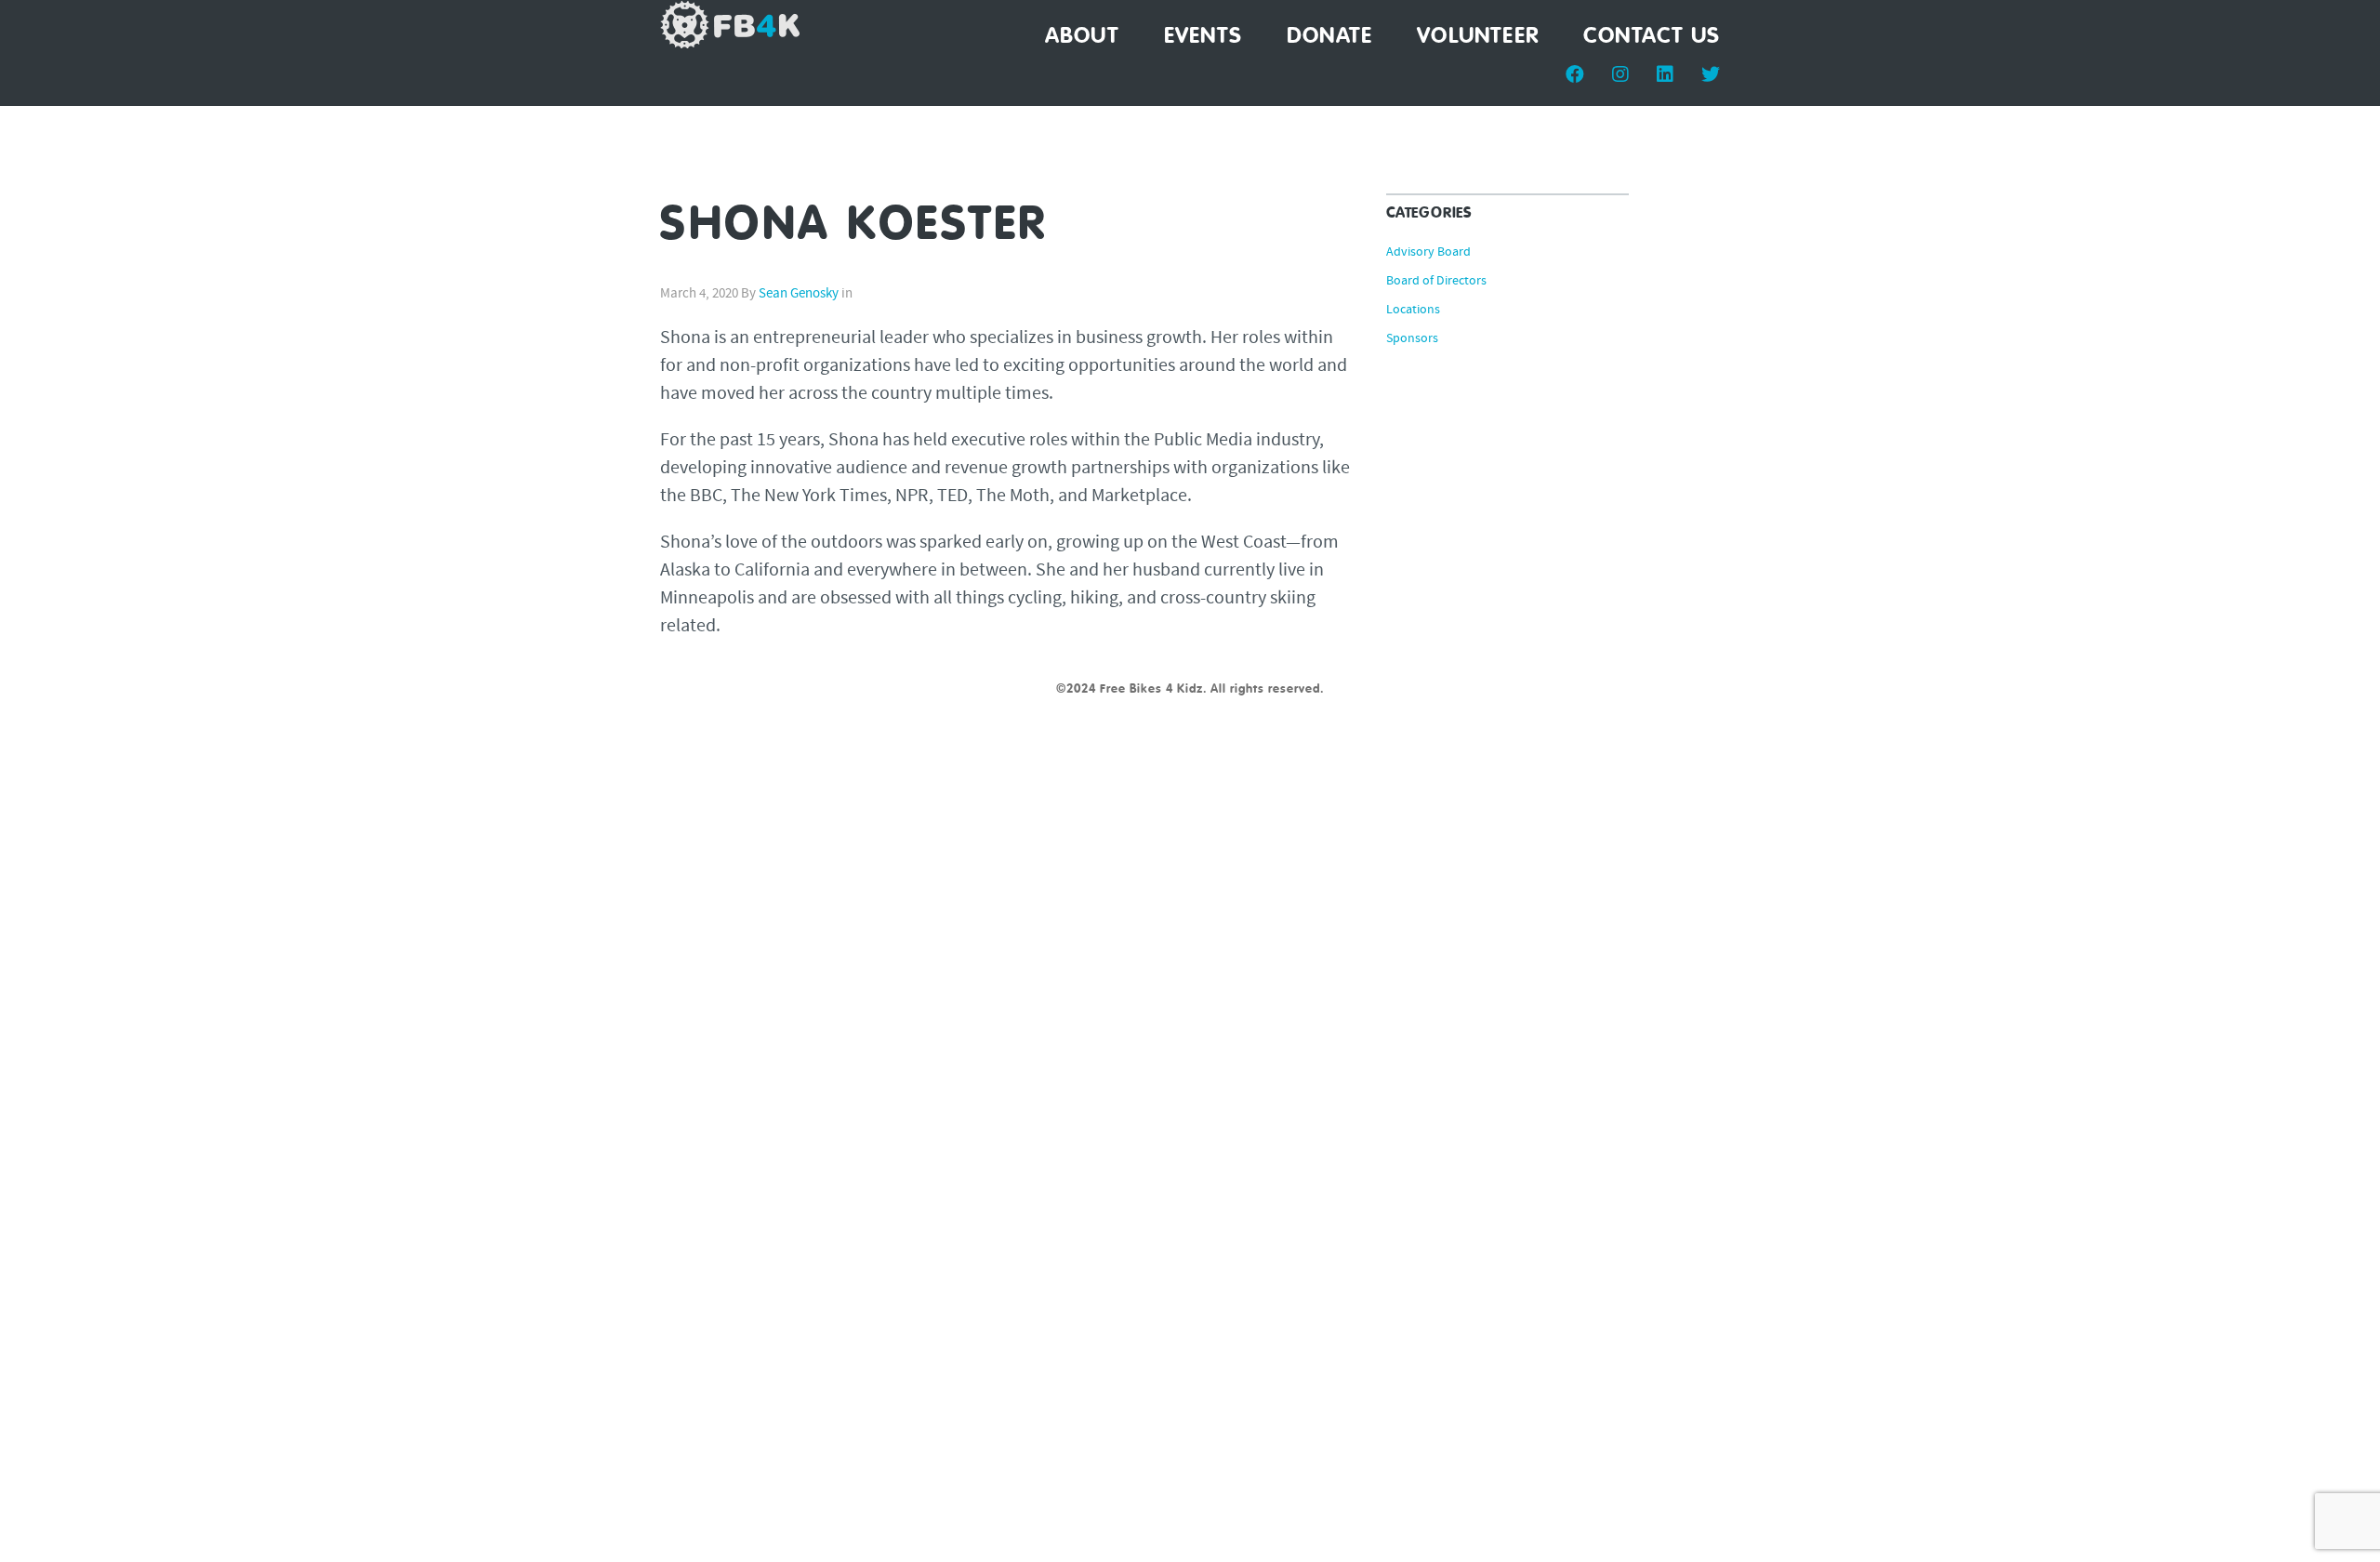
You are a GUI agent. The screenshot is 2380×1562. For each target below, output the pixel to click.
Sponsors (1412, 339)
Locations (1413, 311)
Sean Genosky (799, 294)
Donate (1329, 36)
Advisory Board (1428, 253)
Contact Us (1652, 36)
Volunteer (1478, 36)
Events (1203, 36)
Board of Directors (1436, 282)
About (1082, 36)
